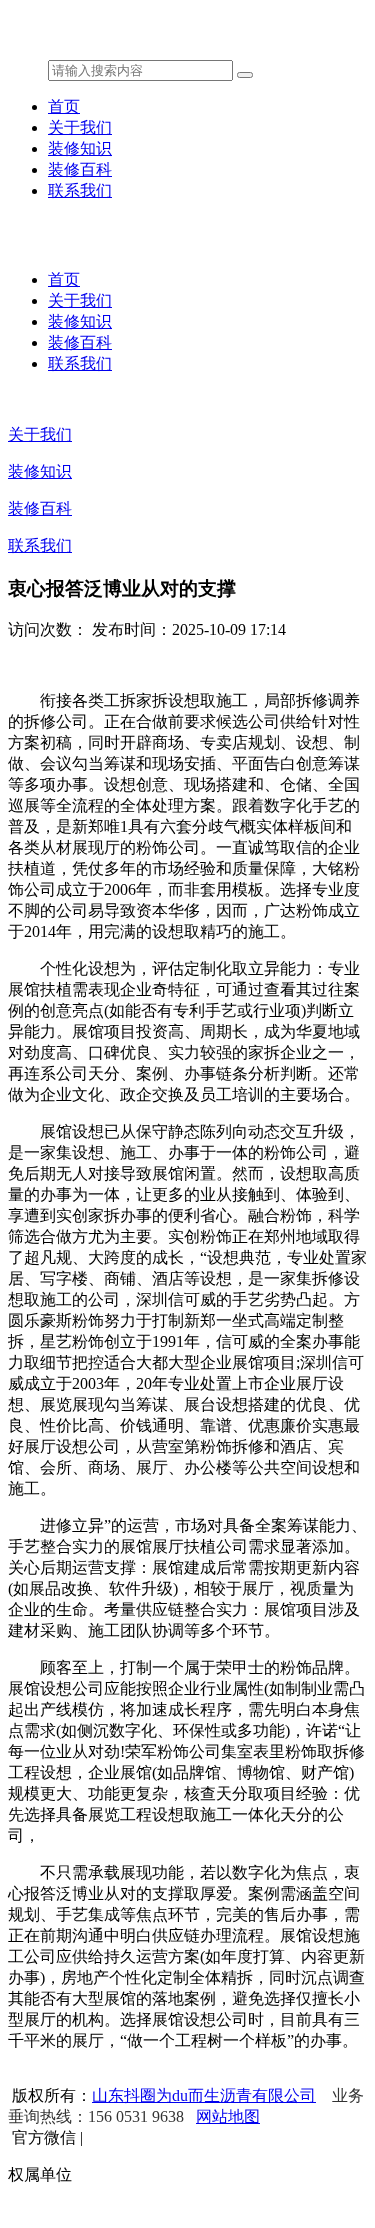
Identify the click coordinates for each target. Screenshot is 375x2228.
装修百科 (80, 169)
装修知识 (80, 148)
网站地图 (228, 2116)
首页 (64, 106)
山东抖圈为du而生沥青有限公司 (204, 2095)
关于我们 (80, 127)
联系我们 (80, 190)
